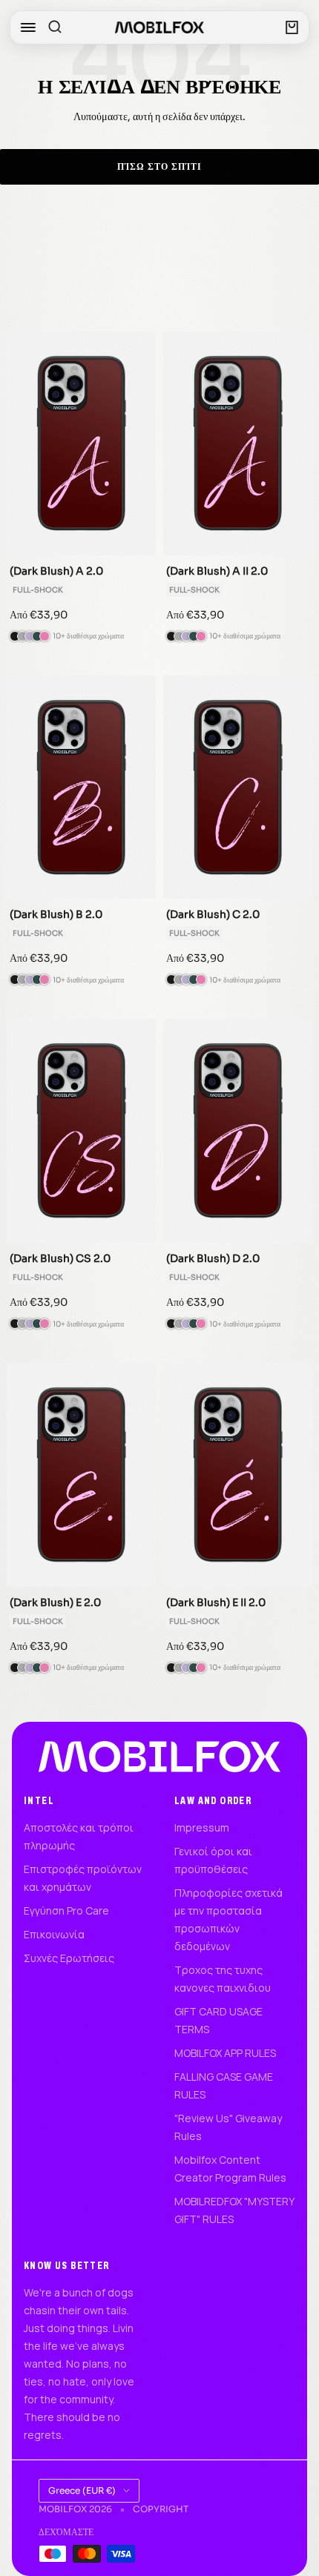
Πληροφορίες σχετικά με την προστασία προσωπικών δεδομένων (228, 1919)
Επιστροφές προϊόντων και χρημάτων (83, 1878)
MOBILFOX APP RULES (225, 2053)
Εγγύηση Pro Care (66, 1910)
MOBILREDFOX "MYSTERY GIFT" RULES (234, 2210)
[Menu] (28, 27)
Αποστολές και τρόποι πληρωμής (79, 1836)
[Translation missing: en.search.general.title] (55, 27)
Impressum (202, 1827)
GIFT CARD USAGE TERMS (218, 2020)
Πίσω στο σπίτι (159, 166)
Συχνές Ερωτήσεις (69, 1958)
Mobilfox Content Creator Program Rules (230, 2169)
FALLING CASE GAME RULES (224, 2085)
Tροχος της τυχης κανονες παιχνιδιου (223, 1979)
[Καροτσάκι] (292, 27)
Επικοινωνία (54, 1934)
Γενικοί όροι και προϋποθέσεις (213, 1860)
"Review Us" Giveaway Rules (228, 2127)
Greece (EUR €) (82, 2490)
